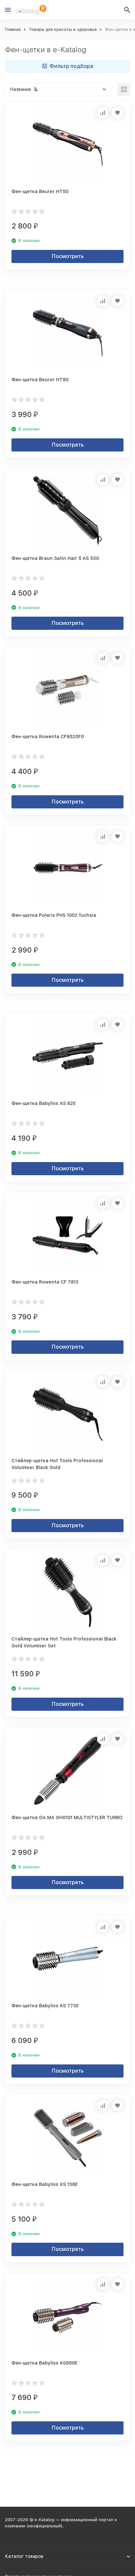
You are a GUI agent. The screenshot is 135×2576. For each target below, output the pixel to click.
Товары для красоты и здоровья (63, 29)
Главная (13, 29)
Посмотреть (68, 256)
